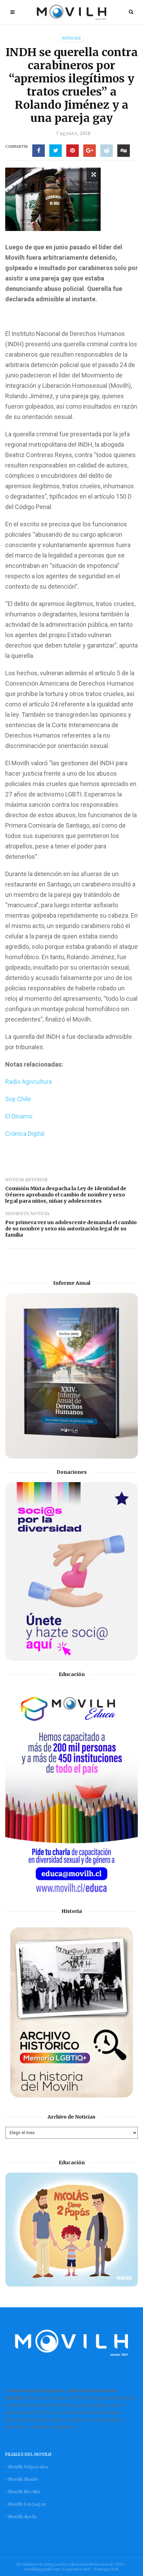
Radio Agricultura (28, 1082)
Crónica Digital (25, 1134)
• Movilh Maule (21, 2479)
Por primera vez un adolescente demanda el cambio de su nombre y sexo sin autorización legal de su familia (71, 1229)
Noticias (71, 38)
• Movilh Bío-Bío (23, 2492)
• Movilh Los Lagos (26, 2504)
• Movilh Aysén (21, 2517)
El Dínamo (19, 1116)
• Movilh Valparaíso (27, 2467)
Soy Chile (18, 1099)
